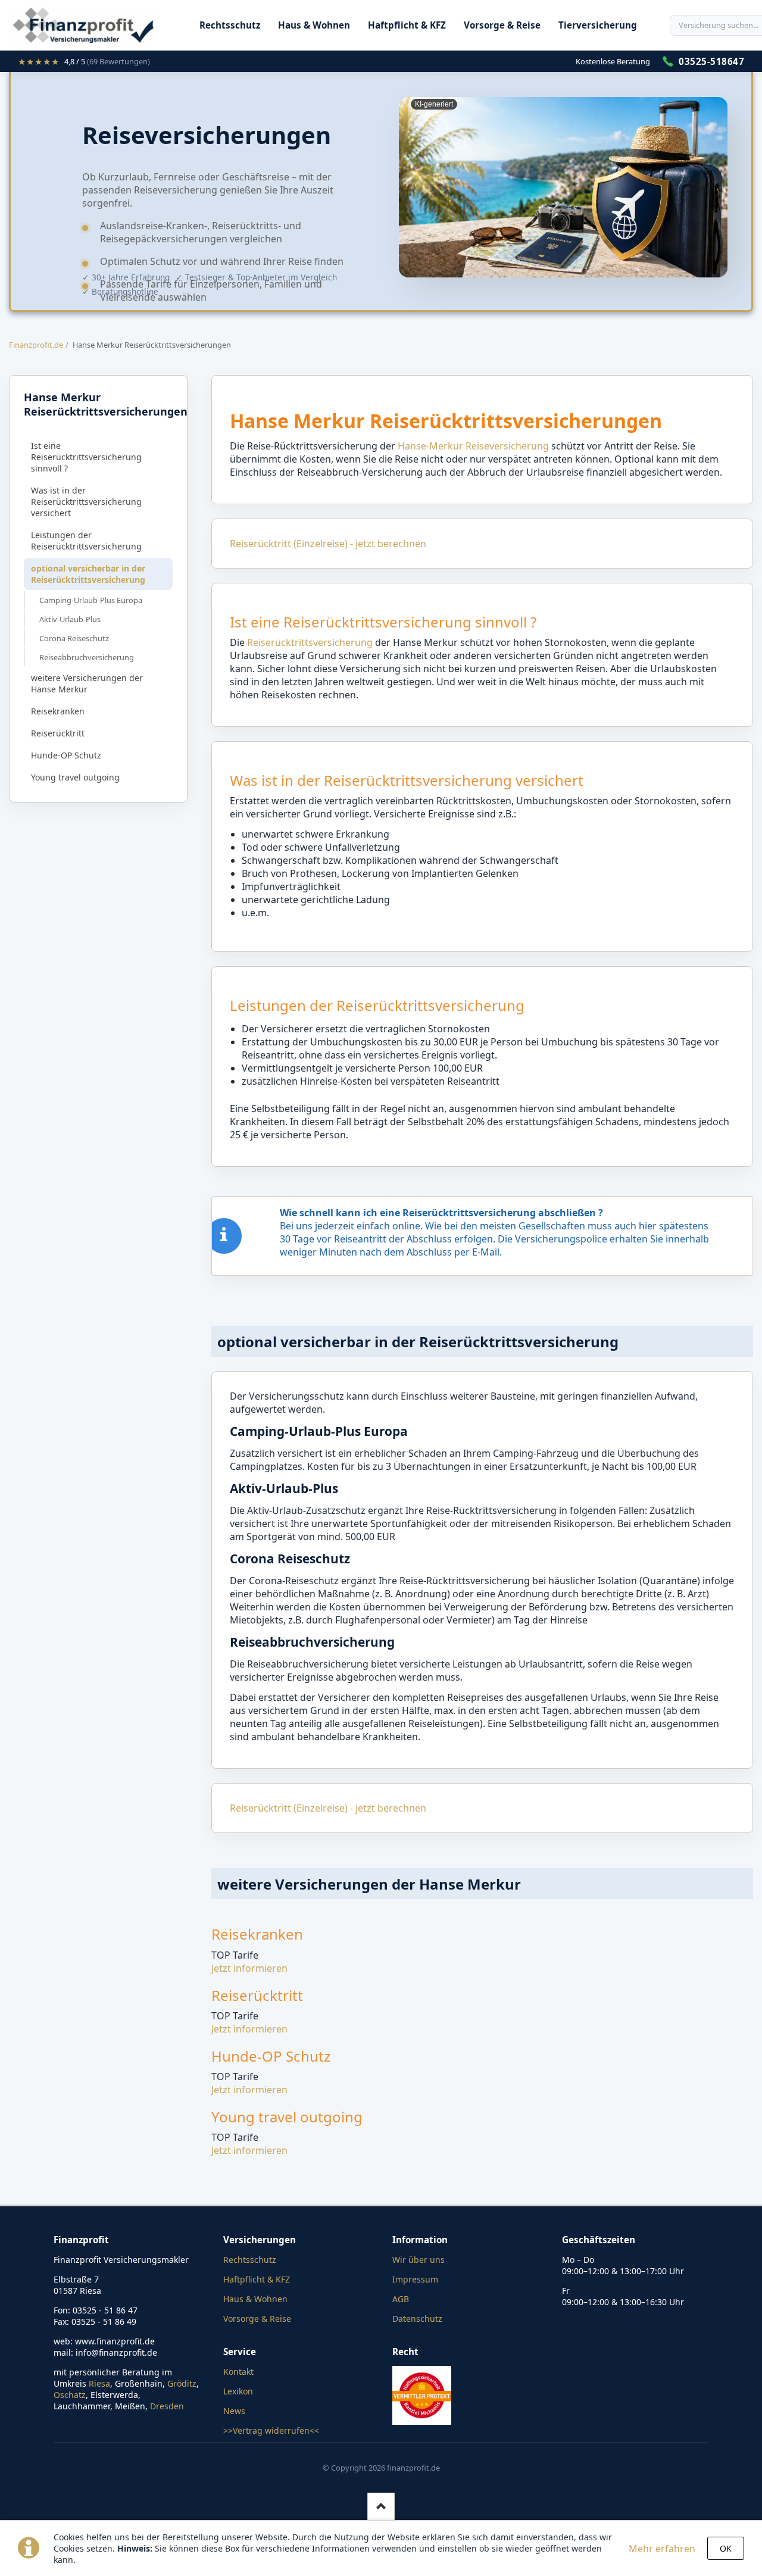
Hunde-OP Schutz (66, 755)
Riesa (99, 2383)
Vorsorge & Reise (502, 25)
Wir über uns (419, 2260)
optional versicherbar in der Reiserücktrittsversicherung (88, 574)
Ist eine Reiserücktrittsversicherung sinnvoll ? (86, 457)
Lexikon (238, 2391)
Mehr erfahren (662, 2549)
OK (726, 2548)
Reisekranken (58, 711)
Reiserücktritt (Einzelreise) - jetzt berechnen (328, 544)
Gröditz (182, 2383)
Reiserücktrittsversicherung (311, 642)
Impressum (415, 2279)
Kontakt (238, 2372)
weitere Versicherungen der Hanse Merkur (87, 683)
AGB (401, 2299)
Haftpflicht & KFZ (407, 25)
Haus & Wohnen (314, 25)
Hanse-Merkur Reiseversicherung (473, 446)
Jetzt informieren (249, 1968)
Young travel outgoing (75, 777)
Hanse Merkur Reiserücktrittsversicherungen (101, 404)
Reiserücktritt (58, 733)
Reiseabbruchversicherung (87, 657)
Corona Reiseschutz (74, 638)
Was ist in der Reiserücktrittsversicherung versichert (86, 502)
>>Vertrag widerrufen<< (271, 2430)
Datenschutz (417, 2319)
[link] (84, 61)
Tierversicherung (598, 25)
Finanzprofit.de (36, 345)
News (234, 2411)
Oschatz (70, 2395)
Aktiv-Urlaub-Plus (70, 619)
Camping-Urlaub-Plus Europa (91, 600)
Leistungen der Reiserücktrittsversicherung (86, 541)
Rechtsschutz (230, 25)
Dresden (167, 2406)
